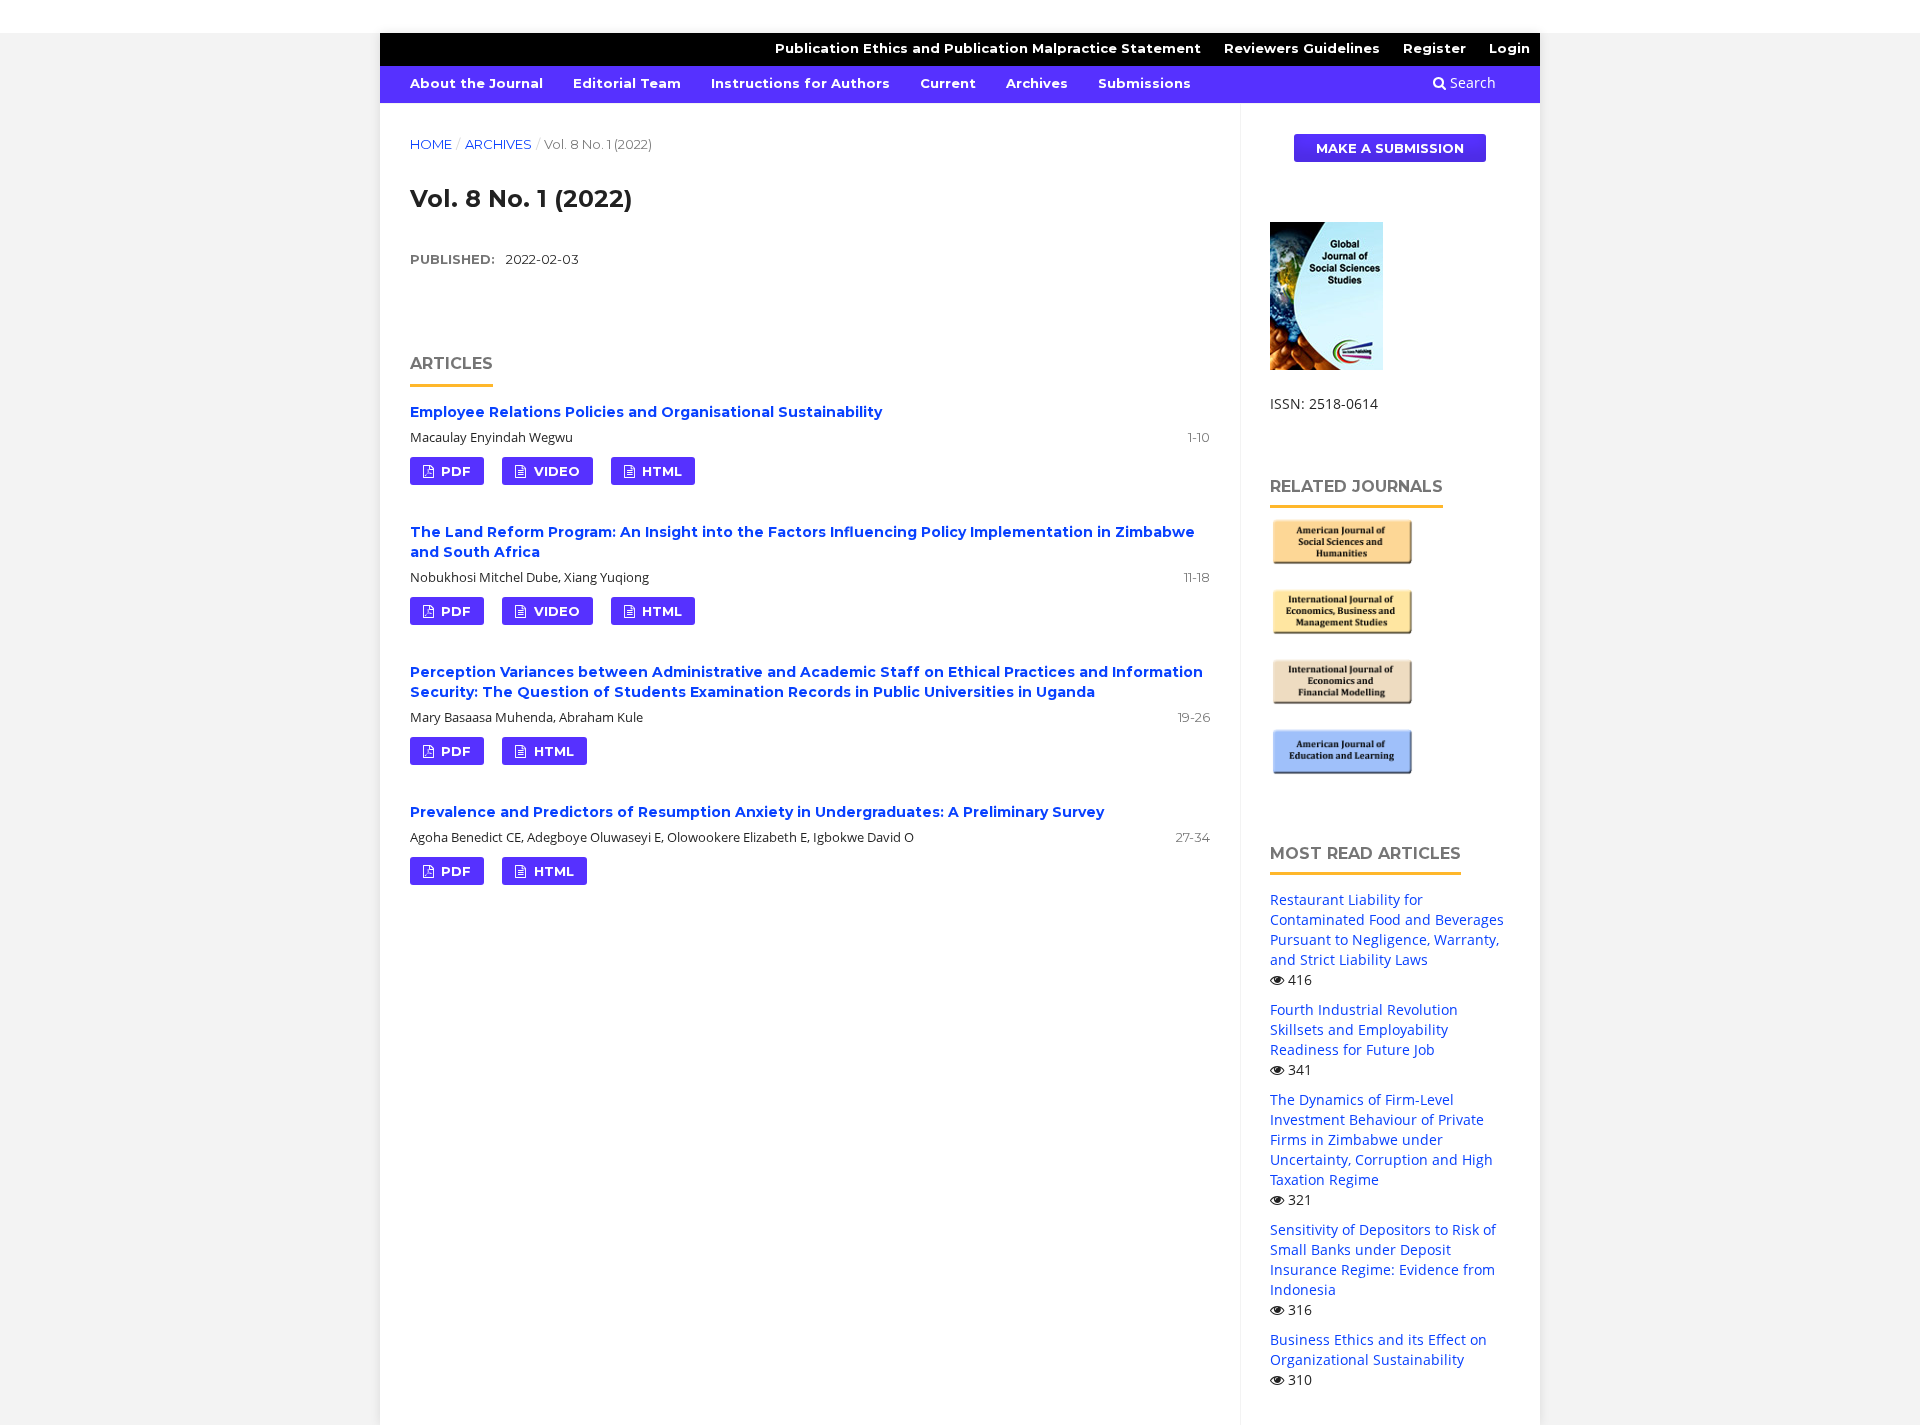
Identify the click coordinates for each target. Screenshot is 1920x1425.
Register (1434, 48)
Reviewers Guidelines (1302, 48)
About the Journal (476, 83)
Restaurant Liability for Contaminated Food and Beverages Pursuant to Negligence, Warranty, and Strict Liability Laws (1387, 929)
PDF (454, 471)
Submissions (1144, 83)
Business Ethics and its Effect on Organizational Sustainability (1378, 1349)
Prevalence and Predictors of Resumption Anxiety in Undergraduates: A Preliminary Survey (757, 812)
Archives (1037, 83)
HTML (660, 471)
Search (1471, 82)
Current (948, 83)
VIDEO (555, 471)
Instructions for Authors (800, 83)
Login (1509, 48)
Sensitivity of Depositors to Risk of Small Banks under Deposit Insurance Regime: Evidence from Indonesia (1383, 1259)
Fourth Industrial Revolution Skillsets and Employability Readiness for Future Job (1364, 1029)
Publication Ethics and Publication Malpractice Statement (988, 48)
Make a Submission (1390, 148)
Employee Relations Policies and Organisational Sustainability (646, 412)
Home (431, 144)
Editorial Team (627, 83)
